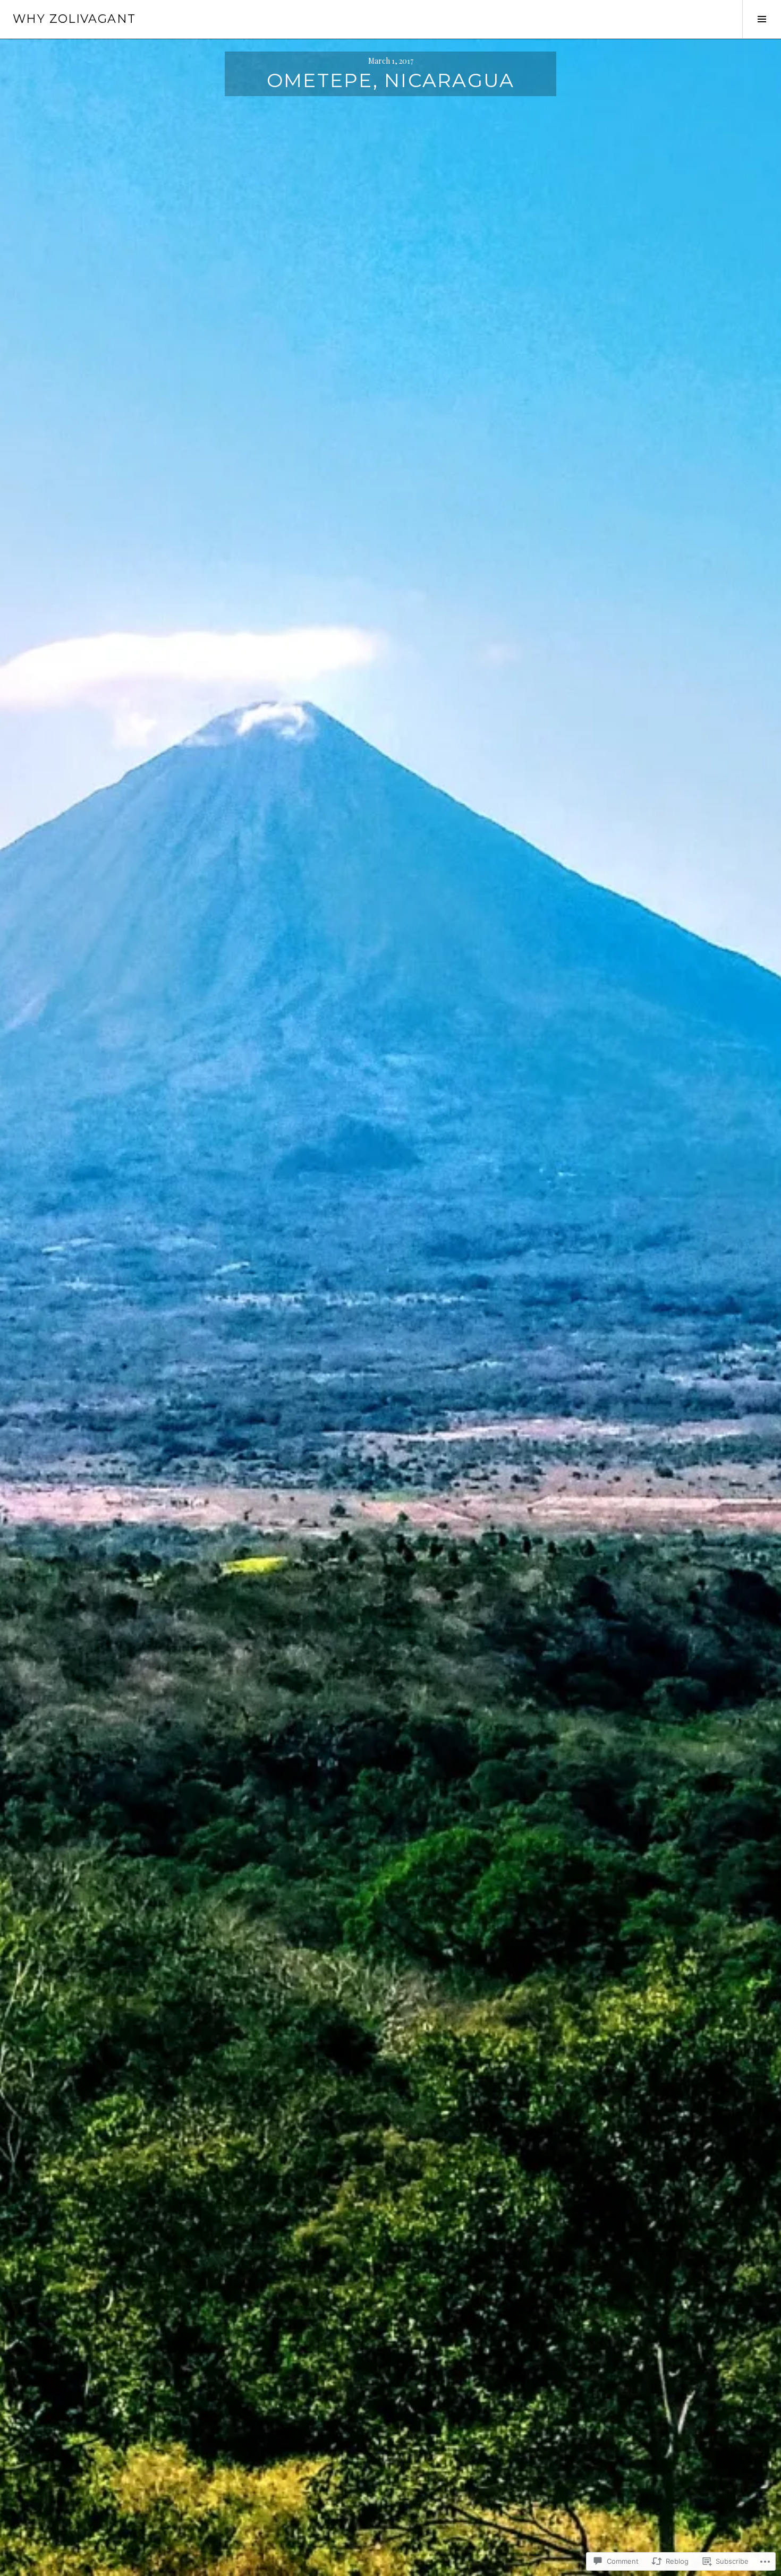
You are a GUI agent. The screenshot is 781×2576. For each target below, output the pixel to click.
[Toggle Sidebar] (762, 19)
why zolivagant (74, 19)
